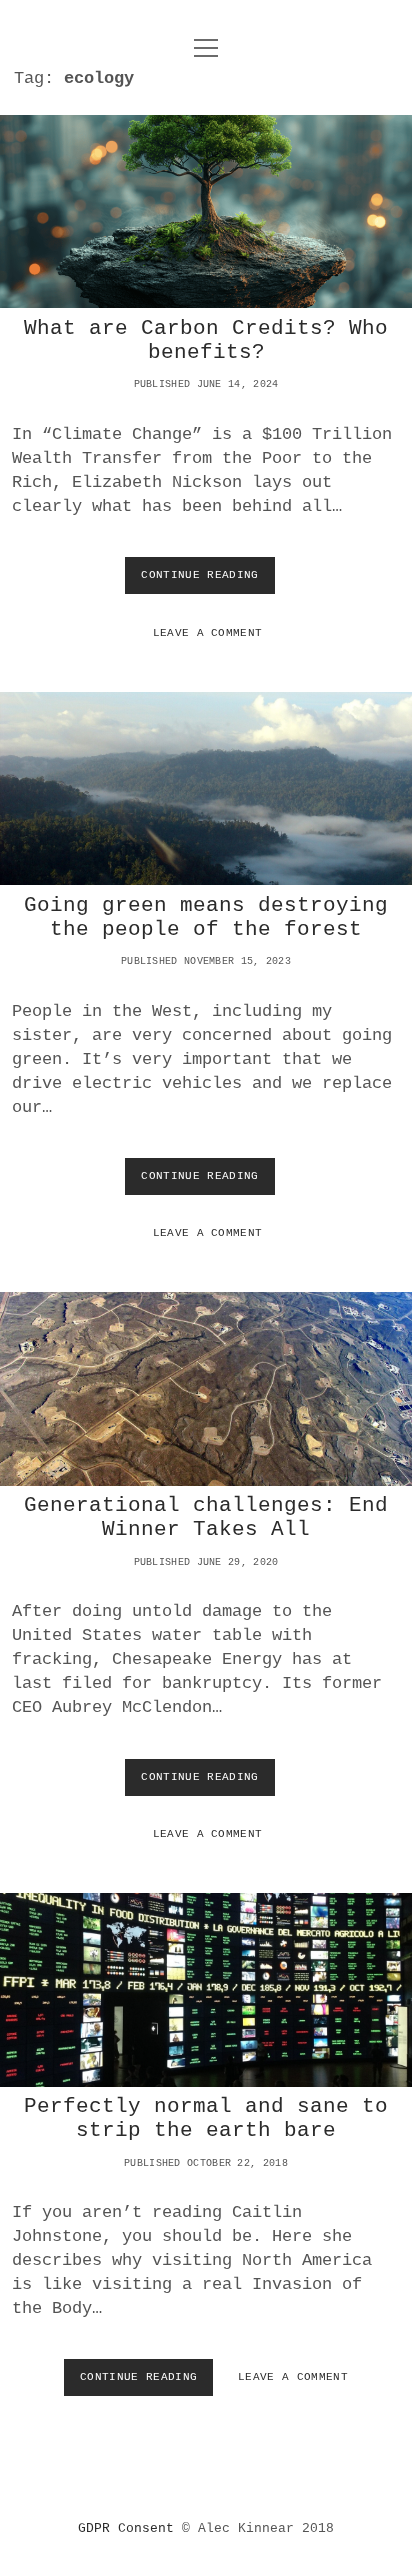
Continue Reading (203, 581)
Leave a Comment (208, 633)
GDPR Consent (126, 2528)
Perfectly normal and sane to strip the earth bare (206, 1990)
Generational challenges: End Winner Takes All (206, 1389)
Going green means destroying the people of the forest (206, 789)
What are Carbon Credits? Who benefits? (206, 212)
